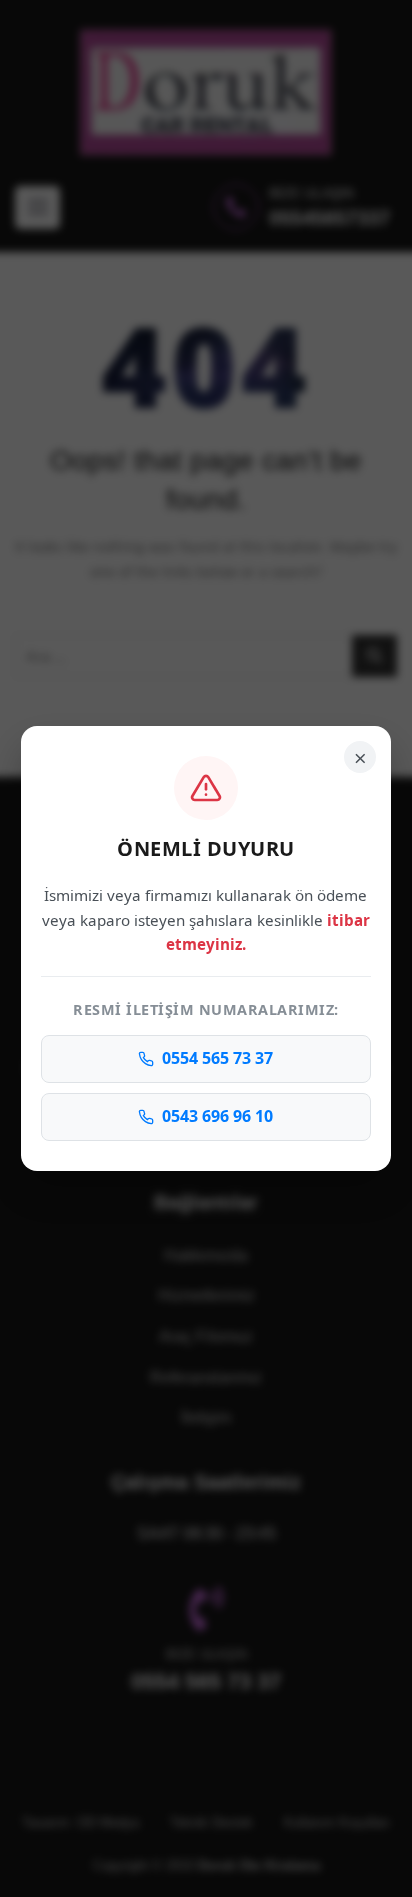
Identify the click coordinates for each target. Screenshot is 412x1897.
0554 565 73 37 (217, 1058)
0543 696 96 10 (217, 1116)
